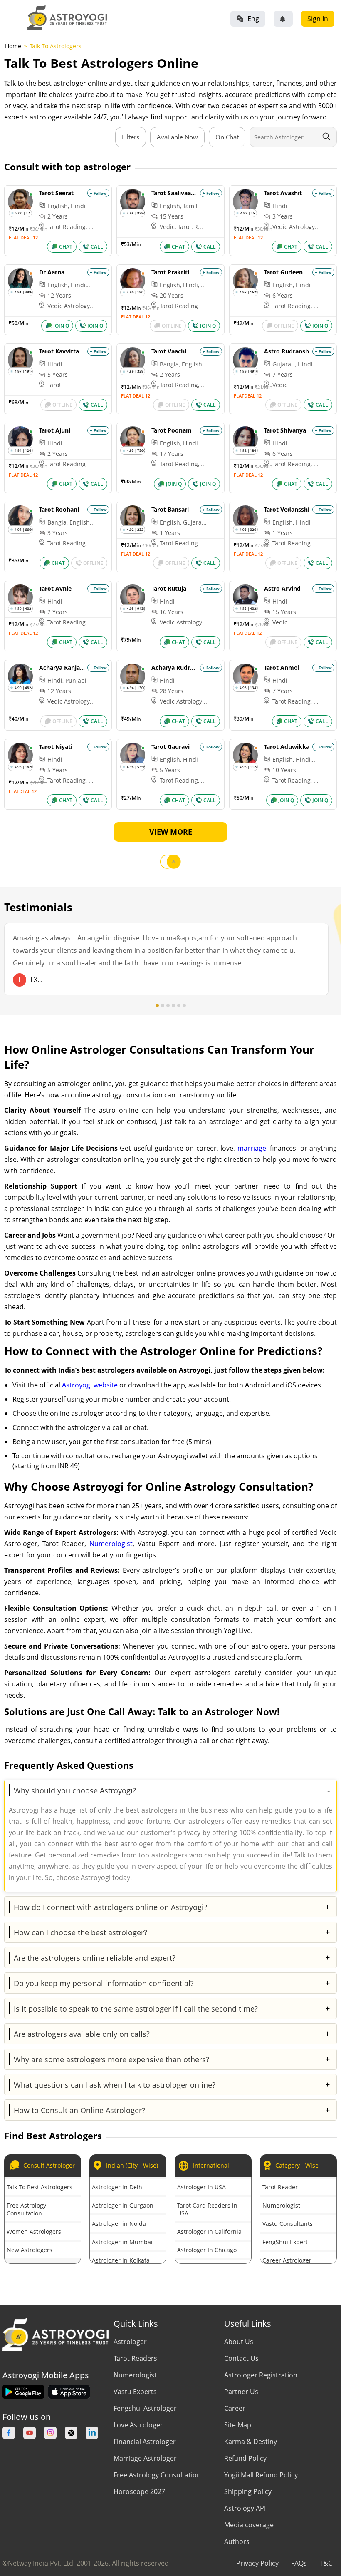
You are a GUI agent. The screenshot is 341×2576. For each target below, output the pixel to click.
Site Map (238, 2425)
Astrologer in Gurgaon (123, 2205)
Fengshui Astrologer (145, 2408)
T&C (326, 2563)
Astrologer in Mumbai (122, 2242)
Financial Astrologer (145, 2442)
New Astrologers (30, 2250)
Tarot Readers (135, 2358)
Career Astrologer (287, 2260)
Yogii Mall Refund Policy (261, 2475)
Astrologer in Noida (119, 2224)
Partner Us (241, 2392)
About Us (239, 2342)
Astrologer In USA (201, 2187)
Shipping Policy (248, 2491)
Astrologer (130, 2342)
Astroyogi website (90, 1385)
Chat (66, 247)
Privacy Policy (257, 2563)
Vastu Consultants (288, 2224)
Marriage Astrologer (145, 2458)
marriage (252, 1148)
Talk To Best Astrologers (40, 2187)
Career (235, 2408)
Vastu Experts (135, 2392)
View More (171, 832)
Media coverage (249, 2525)
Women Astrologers (34, 2232)
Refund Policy (245, 2458)
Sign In (318, 19)
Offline (172, 326)
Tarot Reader (280, 2187)
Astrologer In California (209, 2232)
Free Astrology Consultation (26, 2209)
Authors (237, 2541)
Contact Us (241, 2358)
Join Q (61, 326)
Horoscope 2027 (139, 2491)
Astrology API (245, 2508)
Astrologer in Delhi (118, 2187)
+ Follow (98, 193)
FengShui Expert (285, 2242)
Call (97, 247)
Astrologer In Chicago (207, 2250)
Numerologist (111, 1544)
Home (13, 46)
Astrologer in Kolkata (121, 2260)
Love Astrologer (138, 2425)
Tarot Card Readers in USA (207, 2209)
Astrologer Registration (261, 2375)
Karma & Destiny (251, 2442)
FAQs (299, 2563)
